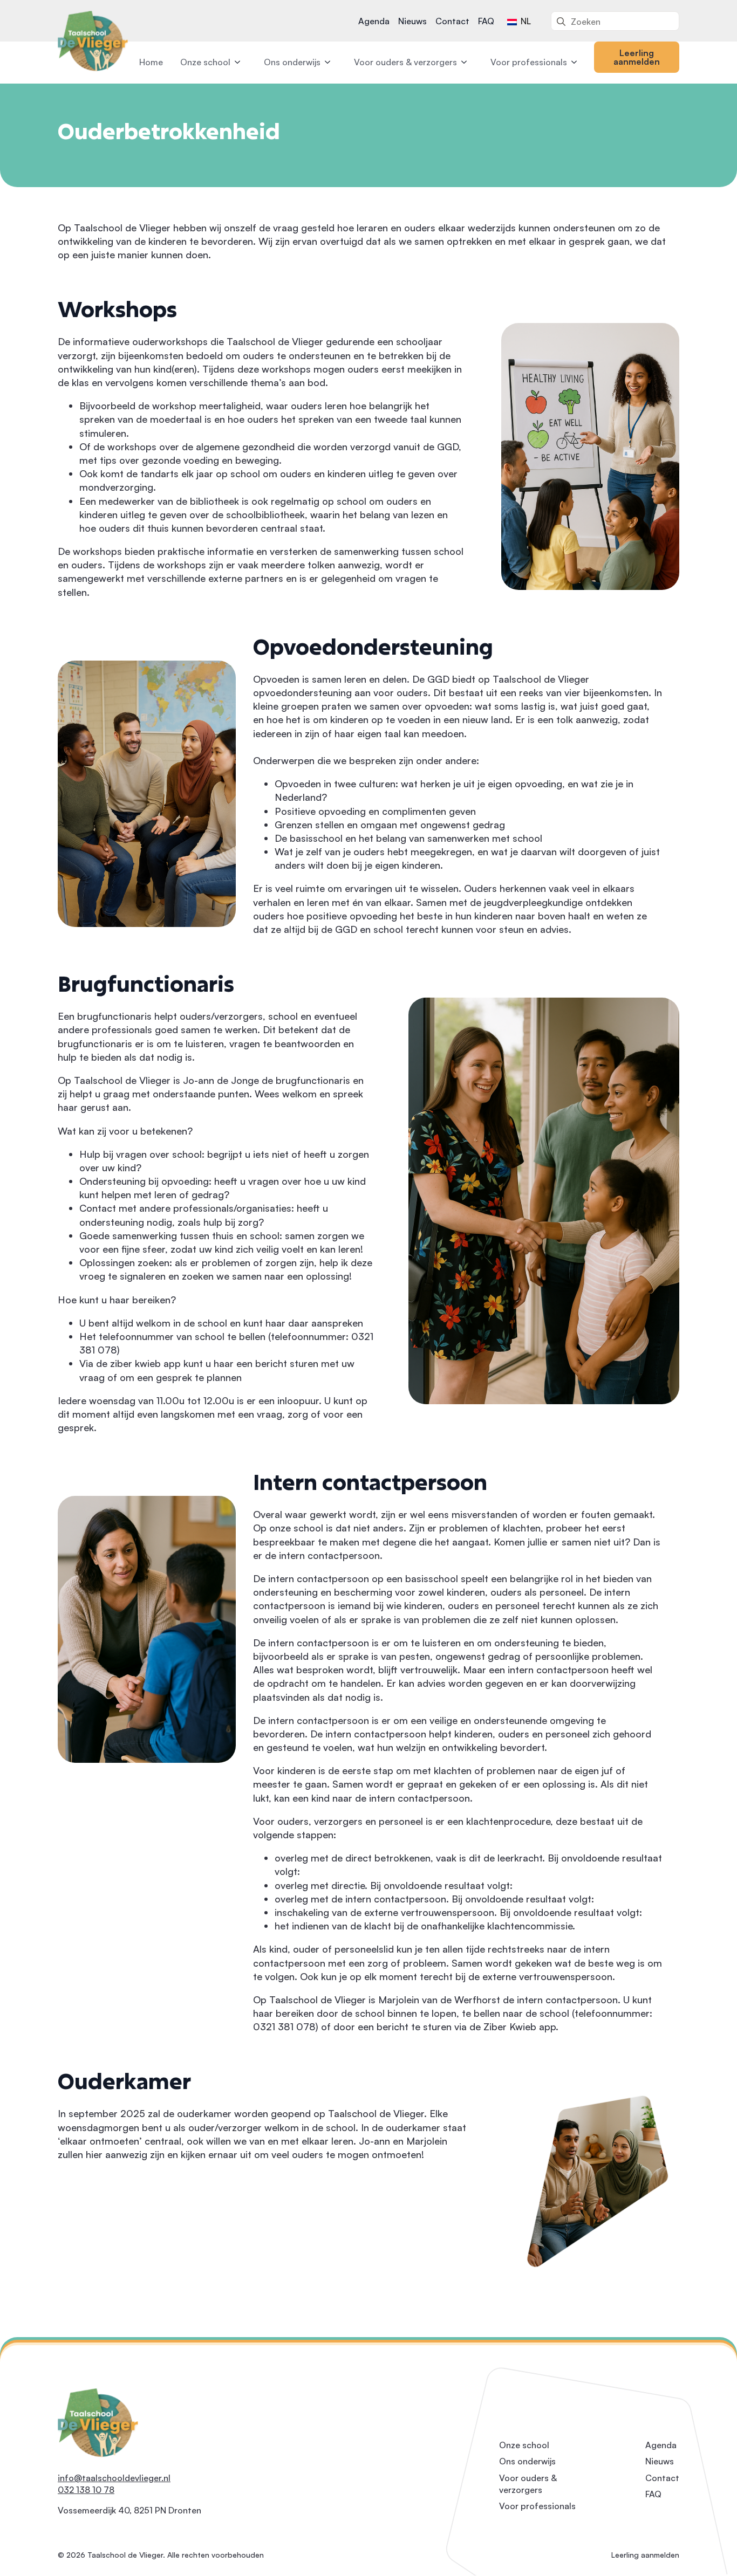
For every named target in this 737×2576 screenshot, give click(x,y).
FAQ (486, 21)
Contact (452, 21)
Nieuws (412, 21)
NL (525, 21)
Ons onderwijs (292, 62)
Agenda (374, 21)
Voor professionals (529, 62)
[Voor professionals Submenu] (575, 62)
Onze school (205, 62)
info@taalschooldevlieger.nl (114, 2478)
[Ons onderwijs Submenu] (329, 62)
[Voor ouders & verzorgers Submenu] (465, 62)
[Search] (561, 22)
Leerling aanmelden (645, 2555)
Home (151, 62)
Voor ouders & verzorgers (405, 62)
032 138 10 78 (86, 2490)
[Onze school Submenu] (238, 62)
